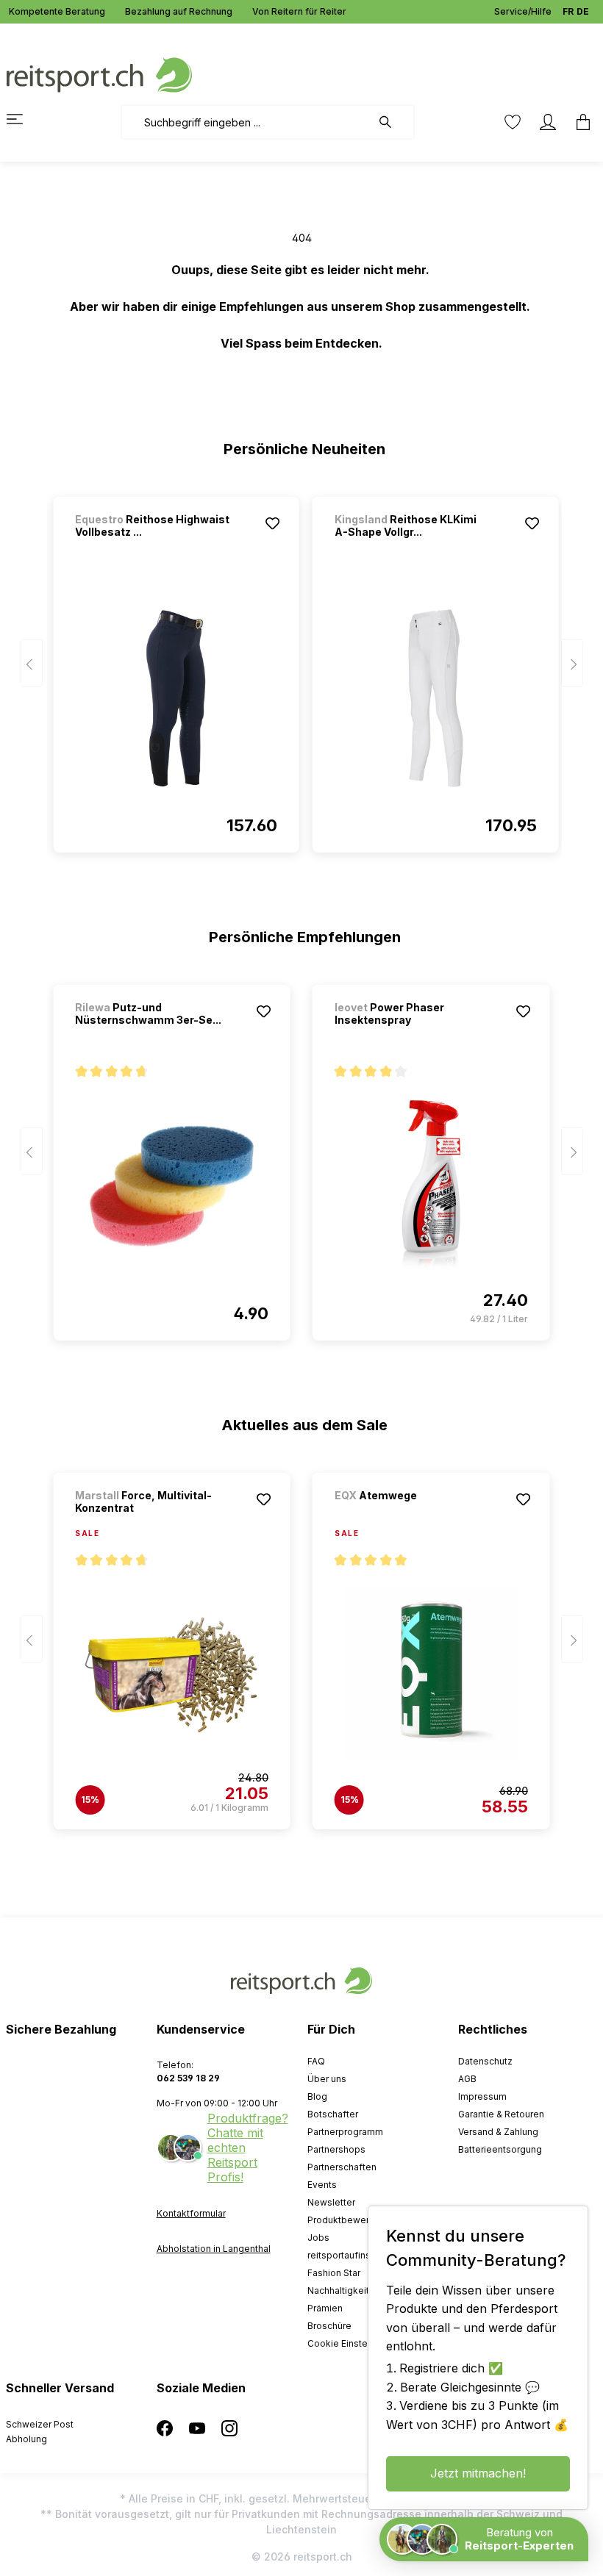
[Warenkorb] (579, 122)
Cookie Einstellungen (353, 2343)
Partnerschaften (342, 2167)
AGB (467, 2079)
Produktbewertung (348, 2220)
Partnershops (336, 2149)
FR (568, 11)
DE (583, 11)
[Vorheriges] (32, 663)
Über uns (327, 2079)
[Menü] (24, 119)
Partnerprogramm (345, 2132)
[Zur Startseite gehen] (99, 74)
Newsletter (331, 2202)
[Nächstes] (572, 663)
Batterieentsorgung (500, 2149)
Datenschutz (485, 2061)
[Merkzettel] (513, 122)
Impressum (482, 2096)
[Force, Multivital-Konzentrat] (172, 1675)
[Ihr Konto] (548, 122)
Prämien (325, 2308)
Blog (317, 2096)
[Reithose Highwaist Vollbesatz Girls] (176, 698)
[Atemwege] (412, 1515)
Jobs (318, 2238)
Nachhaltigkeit (338, 2290)
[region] (302, 668)
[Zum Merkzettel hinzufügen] (273, 523)
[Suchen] (393, 122)
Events (322, 2185)
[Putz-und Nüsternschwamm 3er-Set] (172, 1186)
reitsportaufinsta (343, 2255)
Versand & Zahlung (498, 2132)
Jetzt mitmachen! (478, 2473)
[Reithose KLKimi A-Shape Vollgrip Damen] (436, 698)
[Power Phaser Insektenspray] (431, 1186)
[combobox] (246, 122)
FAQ (316, 2061)
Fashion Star (334, 2273)
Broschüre (329, 2326)
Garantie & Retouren (501, 2114)
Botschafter (333, 2114)
